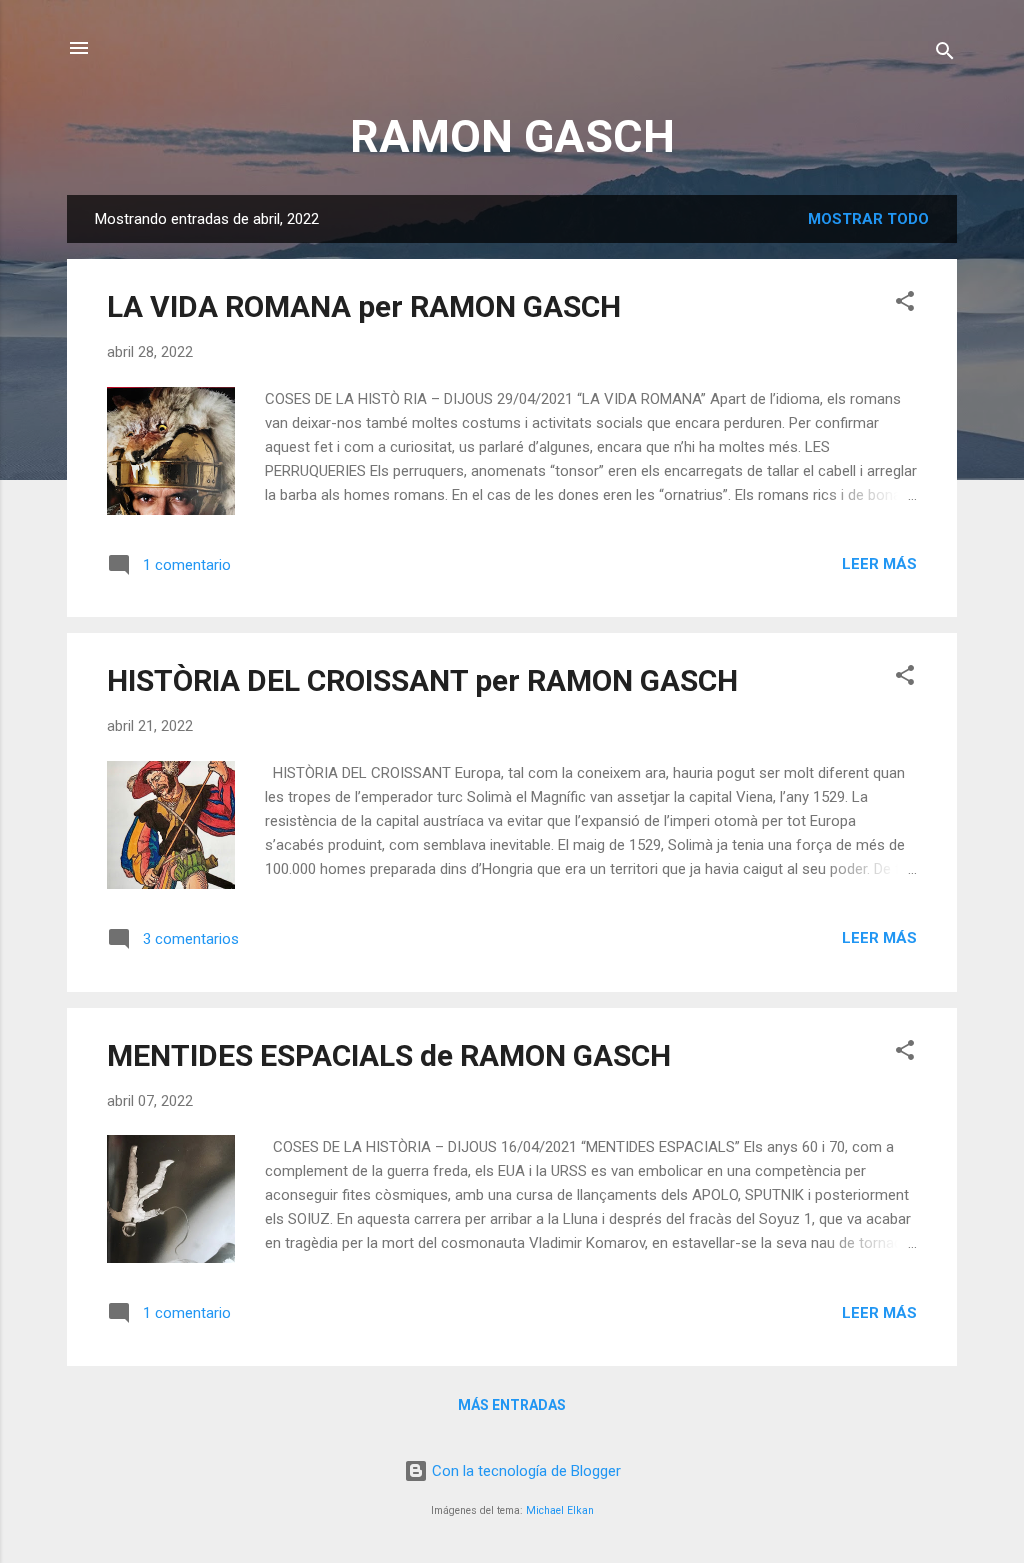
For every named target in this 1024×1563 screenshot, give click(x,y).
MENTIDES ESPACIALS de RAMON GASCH (389, 1055)
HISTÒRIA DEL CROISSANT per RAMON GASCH (422, 680)
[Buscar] (945, 54)
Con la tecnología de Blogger (524, 1471)
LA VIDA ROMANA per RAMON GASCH (364, 306)
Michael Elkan (560, 1510)
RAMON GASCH (512, 136)
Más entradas (512, 1405)
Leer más (879, 564)
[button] (905, 304)
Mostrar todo (868, 219)
